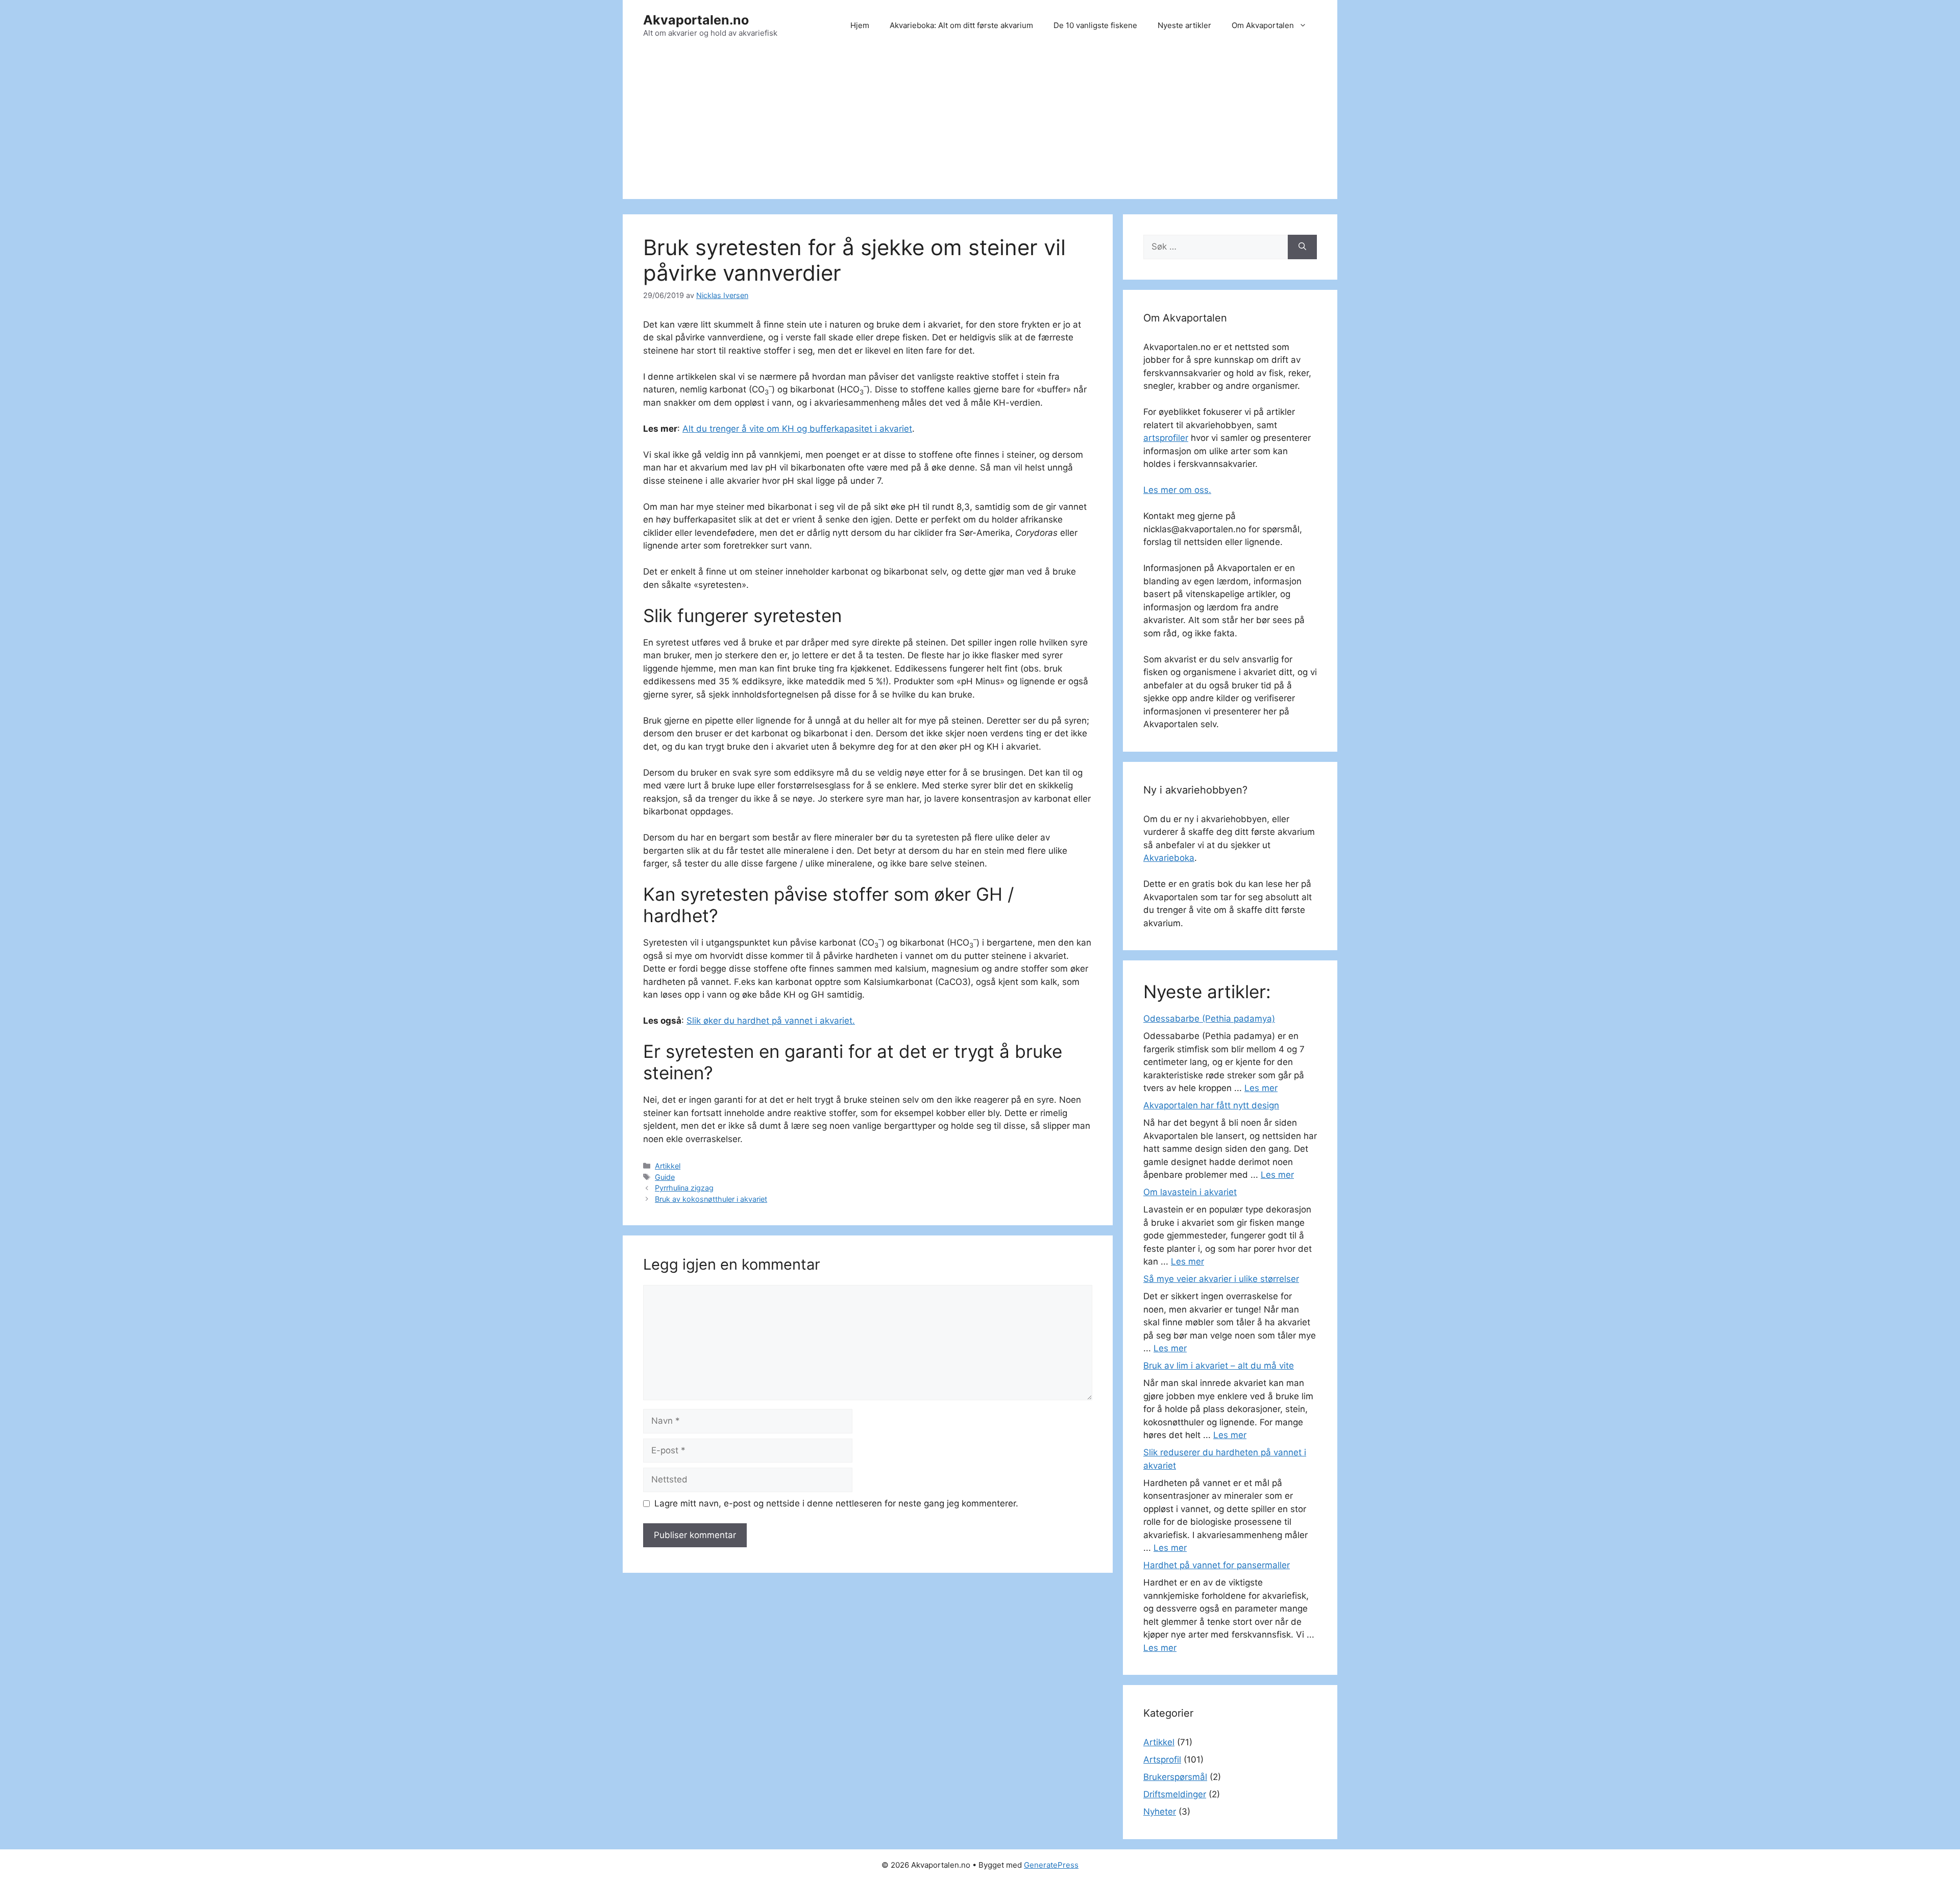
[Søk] (1302, 247)
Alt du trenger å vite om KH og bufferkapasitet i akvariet (797, 429)
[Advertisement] (980, 128)
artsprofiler (1166, 438)
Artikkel (668, 1166)
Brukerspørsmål (1175, 1777)
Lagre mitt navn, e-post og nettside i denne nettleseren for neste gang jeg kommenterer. (836, 1503)
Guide (665, 1177)
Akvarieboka (1169, 858)
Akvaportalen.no (696, 20)
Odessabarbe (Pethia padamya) (1209, 1019)
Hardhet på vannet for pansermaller (1217, 1565)
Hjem (860, 25)
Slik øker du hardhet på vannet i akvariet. (771, 1021)
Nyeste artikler (1184, 25)
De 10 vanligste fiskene (1095, 25)
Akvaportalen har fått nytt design (1211, 1105)
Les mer (1261, 1088)
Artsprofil (1162, 1760)
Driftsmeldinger (1175, 1794)
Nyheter (1160, 1812)
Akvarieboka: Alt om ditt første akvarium (961, 25)
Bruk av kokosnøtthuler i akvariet (711, 1199)
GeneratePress (1051, 1865)
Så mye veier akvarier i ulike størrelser (1221, 1279)
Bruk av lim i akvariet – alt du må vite (1219, 1366)
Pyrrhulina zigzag (684, 1188)
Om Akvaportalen (1263, 25)
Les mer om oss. (1177, 490)
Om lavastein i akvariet (1190, 1192)
